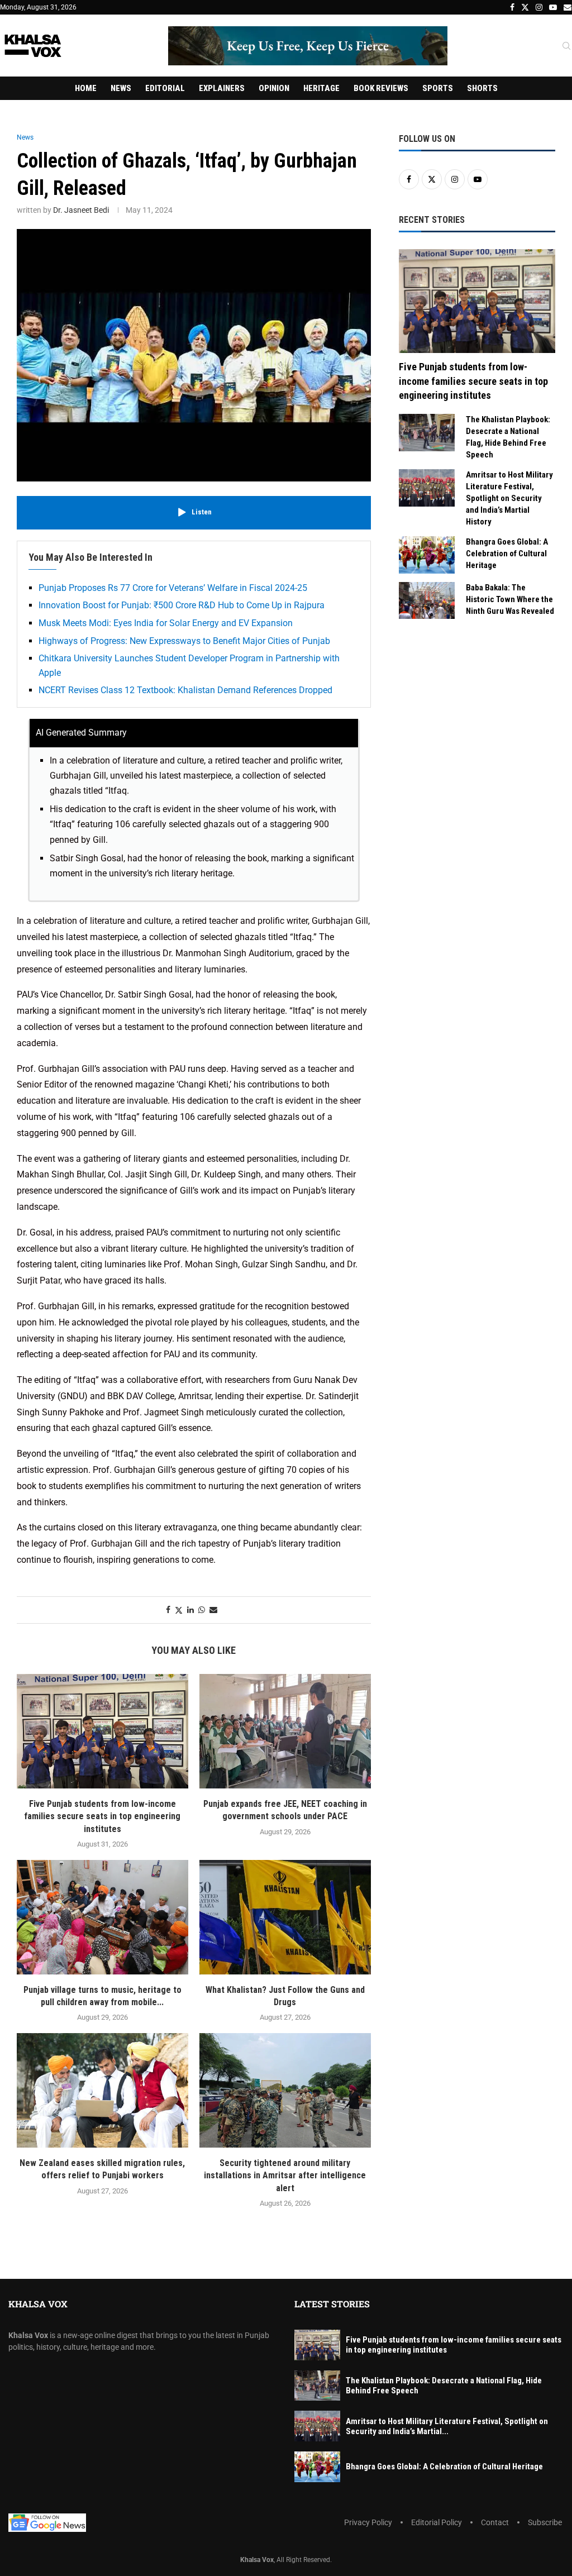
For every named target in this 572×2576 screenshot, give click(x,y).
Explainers (222, 88)
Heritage (321, 88)
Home (86, 88)
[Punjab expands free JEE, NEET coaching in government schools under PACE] (285, 1731)
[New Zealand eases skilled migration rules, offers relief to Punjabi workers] (103, 2090)
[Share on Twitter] (179, 1610)
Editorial (165, 88)
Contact (495, 2522)
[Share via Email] (213, 1610)
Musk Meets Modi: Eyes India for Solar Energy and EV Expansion (166, 623)
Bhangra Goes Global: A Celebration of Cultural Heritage (507, 554)
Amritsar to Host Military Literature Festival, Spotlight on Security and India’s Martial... (447, 2426)
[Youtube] (553, 7)
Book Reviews (381, 88)
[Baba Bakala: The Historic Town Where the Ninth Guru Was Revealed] (427, 601)
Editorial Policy (437, 2522)
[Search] (566, 46)
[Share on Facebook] (168, 1610)
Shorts (482, 88)
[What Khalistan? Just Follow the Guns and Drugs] (285, 1917)
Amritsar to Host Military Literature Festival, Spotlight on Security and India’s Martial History (509, 498)
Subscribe (545, 2522)
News (121, 88)
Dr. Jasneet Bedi (81, 210)
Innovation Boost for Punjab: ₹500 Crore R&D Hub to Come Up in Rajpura (182, 605)
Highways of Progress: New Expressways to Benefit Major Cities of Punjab (184, 641)
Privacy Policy (368, 2522)
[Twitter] (525, 7)
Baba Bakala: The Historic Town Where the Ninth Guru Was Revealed (510, 599)
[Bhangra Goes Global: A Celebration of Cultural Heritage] (427, 555)
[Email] (568, 7)
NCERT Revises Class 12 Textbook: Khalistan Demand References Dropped (185, 690)
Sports (438, 88)
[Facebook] (512, 7)
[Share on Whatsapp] (202, 1610)
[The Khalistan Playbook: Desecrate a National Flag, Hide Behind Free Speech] (427, 433)
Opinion (274, 88)
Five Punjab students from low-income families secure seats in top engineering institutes (102, 1816)
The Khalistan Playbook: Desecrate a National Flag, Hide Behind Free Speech (508, 437)
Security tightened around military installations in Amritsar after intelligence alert (285, 2176)
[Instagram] (539, 7)
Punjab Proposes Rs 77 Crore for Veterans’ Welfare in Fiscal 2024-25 (173, 588)
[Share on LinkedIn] (190, 1610)
